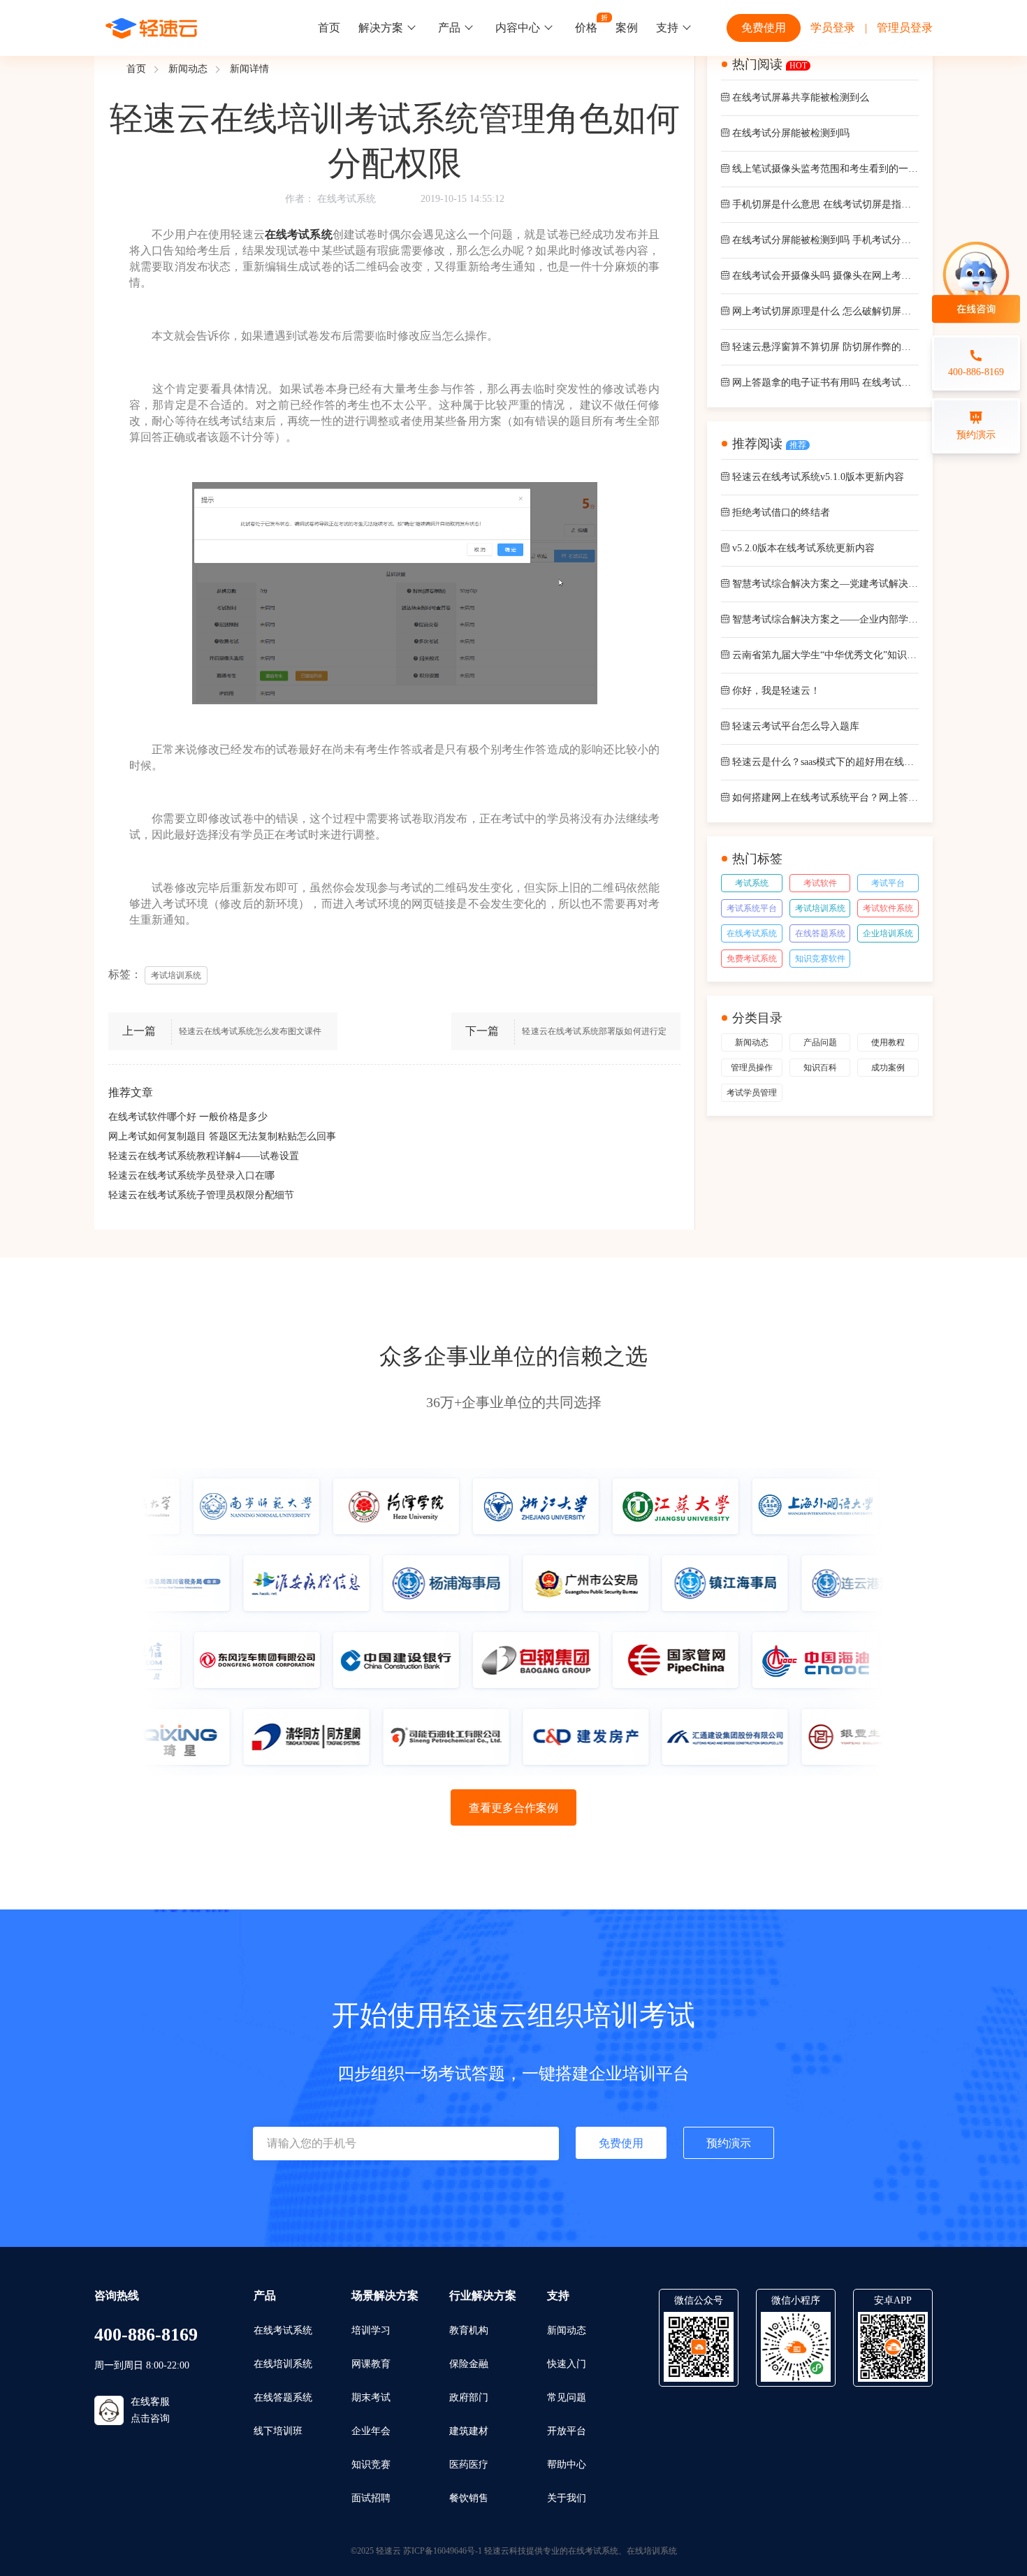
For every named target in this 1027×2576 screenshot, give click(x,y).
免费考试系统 (752, 959)
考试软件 (820, 883)
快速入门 (567, 2364)
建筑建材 (469, 2431)
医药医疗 (469, 2465)
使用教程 (888, 1042)
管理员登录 (905, 28)
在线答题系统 (820, 933)
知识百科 (820, 1068)
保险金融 (469, 2364)
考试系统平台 (752, 908)
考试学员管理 (752, 1093)
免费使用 (764, 28)
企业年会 (371, 2431)
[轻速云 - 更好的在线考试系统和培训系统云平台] (152, 28)
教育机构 (469, 2330)
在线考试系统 (347, 199)
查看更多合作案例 (513, 1808)
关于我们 (567, 2498)
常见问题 (567, 2397)
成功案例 (888, 1068)
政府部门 (469, 2397)
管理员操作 (752, 1068)
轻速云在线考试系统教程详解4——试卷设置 (204, 1156)
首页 (329, 28)
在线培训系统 (283, 2364)
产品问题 (820, 1042)
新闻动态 (188, 69)
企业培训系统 (888, 933)
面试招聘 (371, 2498)
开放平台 (567, 2431)
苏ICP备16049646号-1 (443, 2551)
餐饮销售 (469, 2498)
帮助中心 (567, 2465)
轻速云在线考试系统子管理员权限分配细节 (201, 1195)
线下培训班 (278, 2431)
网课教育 (371, 2364)
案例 (627, 28)
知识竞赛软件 (820, 959)
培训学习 (371, 2330)
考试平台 (888, 883)
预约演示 (729, 2143)
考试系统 (752, 883)
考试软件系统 (888, 908)
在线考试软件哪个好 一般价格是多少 (188, 1117)
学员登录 (833, 28)
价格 (586, 28)
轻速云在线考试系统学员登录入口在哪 (191, 1176)
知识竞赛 (371, 2465)
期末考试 (371, 2397)
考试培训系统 (820, 908)
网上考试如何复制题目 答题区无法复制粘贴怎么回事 (222, 1136)
